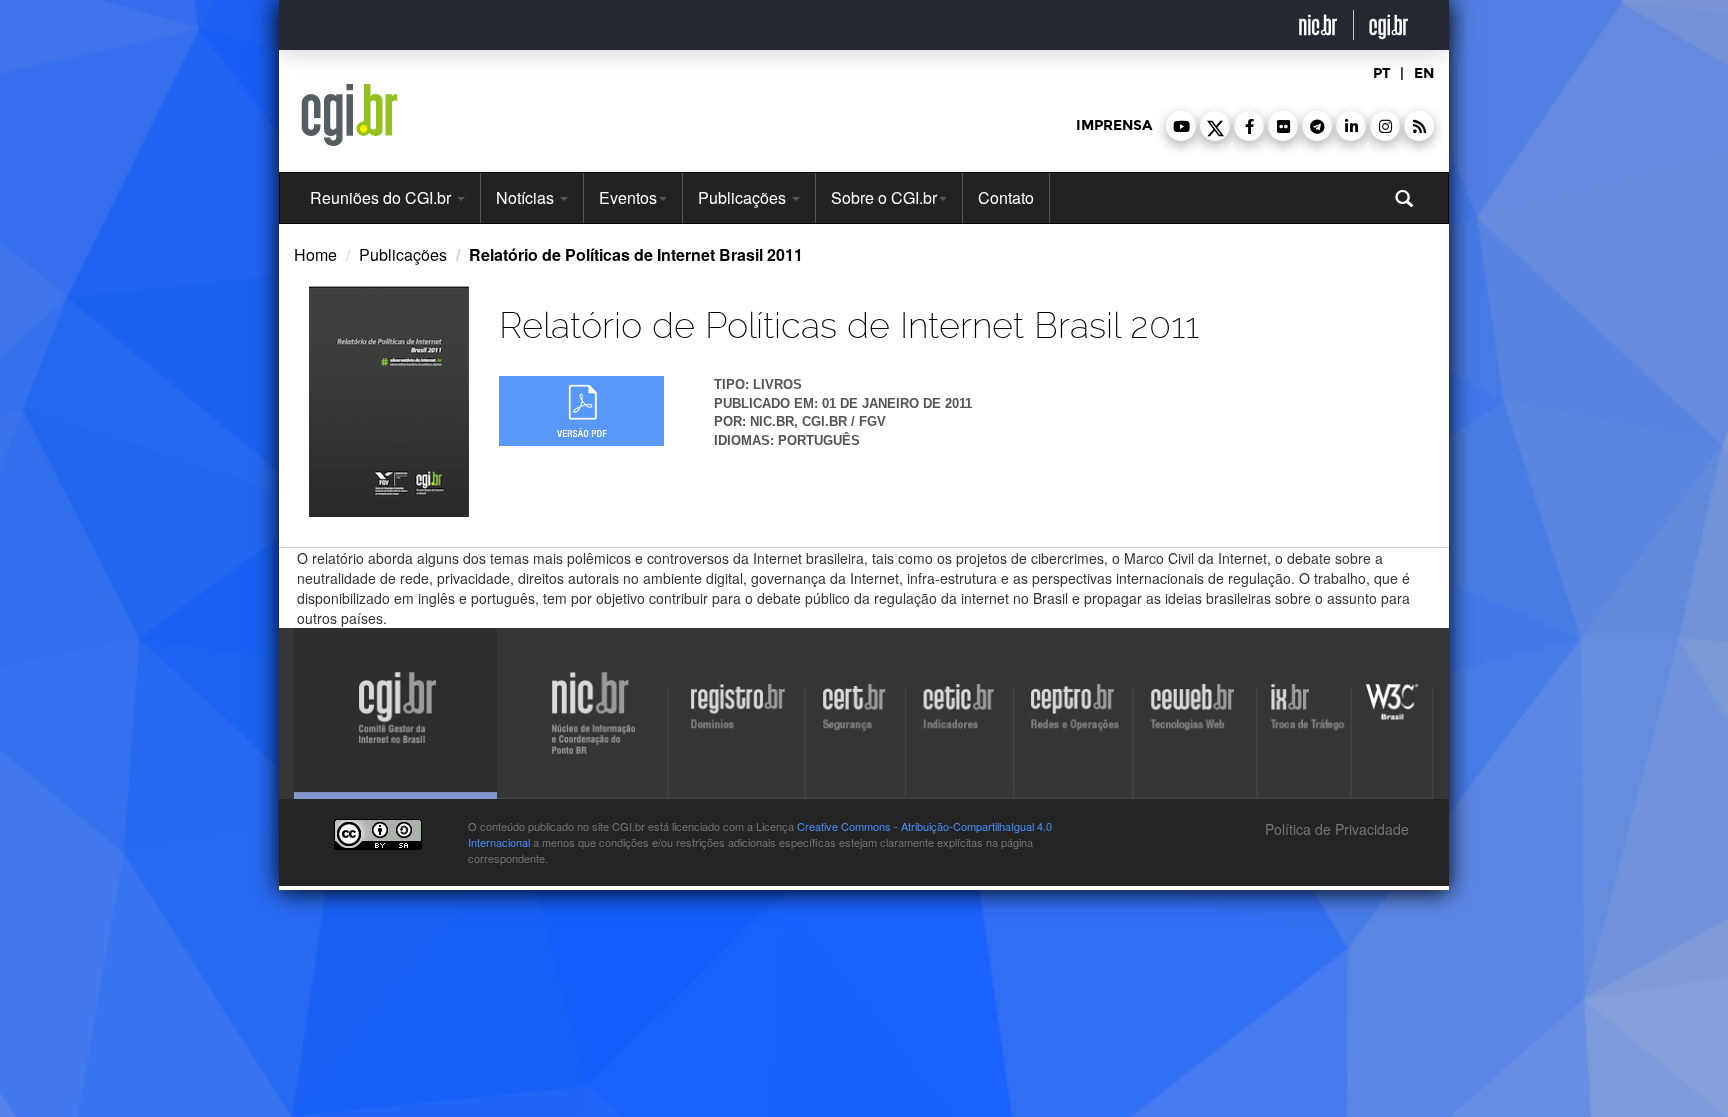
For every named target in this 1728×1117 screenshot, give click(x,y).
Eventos (628, 197)
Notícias (527, 197)
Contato (1006, 197)
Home (315, 254)
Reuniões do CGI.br (382, 197)
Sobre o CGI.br (884, 197)
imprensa (1114, 125)
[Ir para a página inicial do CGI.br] (349, 115)
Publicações (744, 197)
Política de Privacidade (1335, 829)
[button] (1181, 126)
